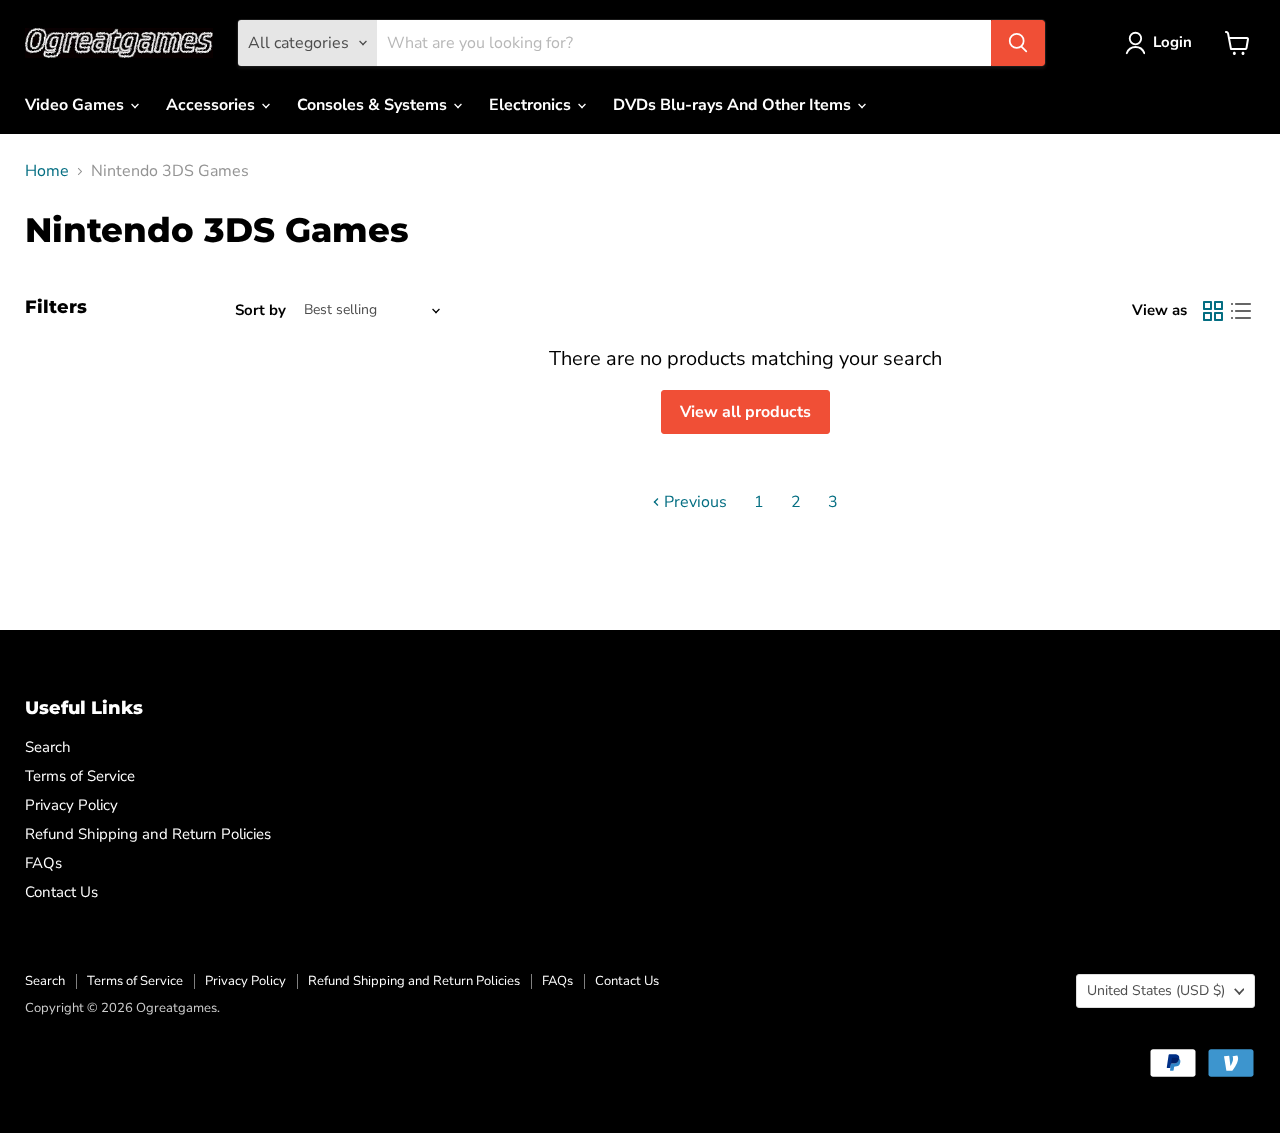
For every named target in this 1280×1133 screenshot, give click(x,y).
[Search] (1018, 43)
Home (47, 171)
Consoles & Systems (374, 105)
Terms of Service (80, 776)
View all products (745, 412)
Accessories (212, 105)
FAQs (43, 863)
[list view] (1241, 311)
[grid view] (1213, 311)
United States (1156, 990)
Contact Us (61, 892)
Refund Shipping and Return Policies (148, 834)
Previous (693, 502)
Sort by (260, 310)
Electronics (532, 105)
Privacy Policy (71, 805)
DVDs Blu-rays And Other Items (734, 105)
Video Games (76, 105)
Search (48, 747)
